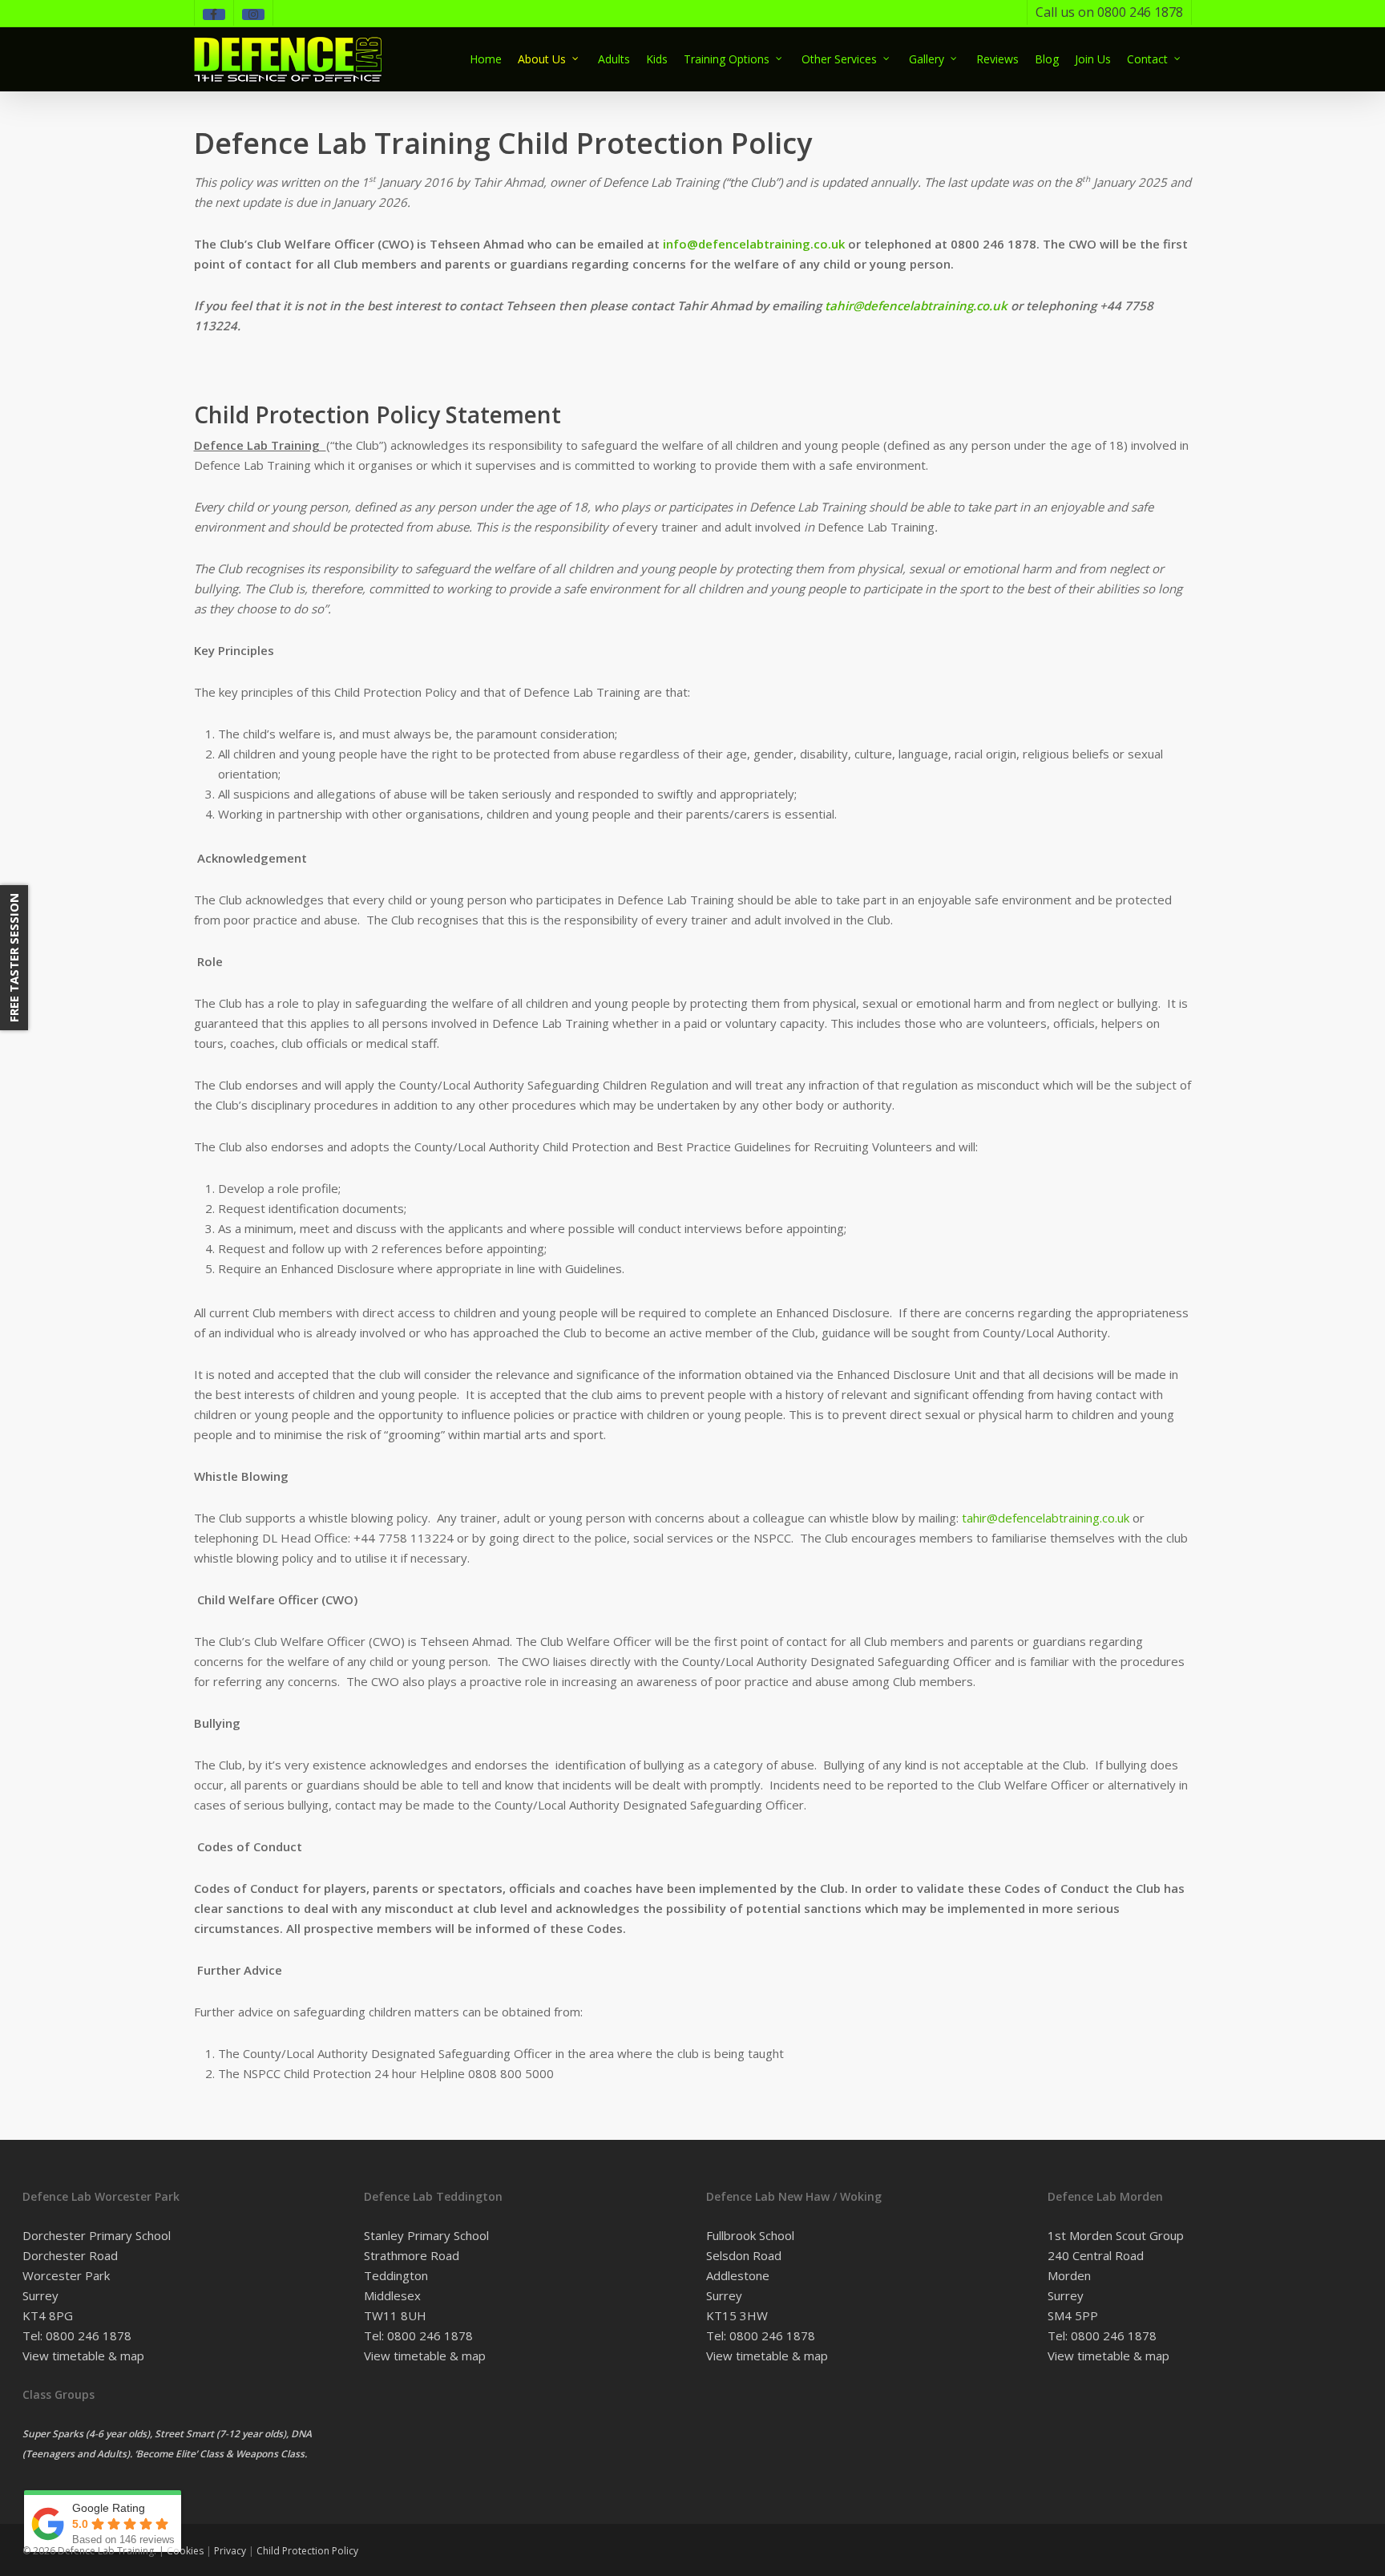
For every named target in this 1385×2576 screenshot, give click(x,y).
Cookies (185, 2551)
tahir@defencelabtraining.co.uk (1046, 1518)
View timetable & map (83, 2356)
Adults (614, 59)
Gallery (927, 59)
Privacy (230, 2551)
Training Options (727, 59)
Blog (1047, 59)
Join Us (1093, 59)
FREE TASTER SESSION (14, 958)
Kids (657, 59)
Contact (1147, 59)
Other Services (839, 59)
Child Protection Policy (307, 2551)
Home (486, 59)
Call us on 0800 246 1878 (1109, 12)
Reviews (997, 59)
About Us (542, 59)
